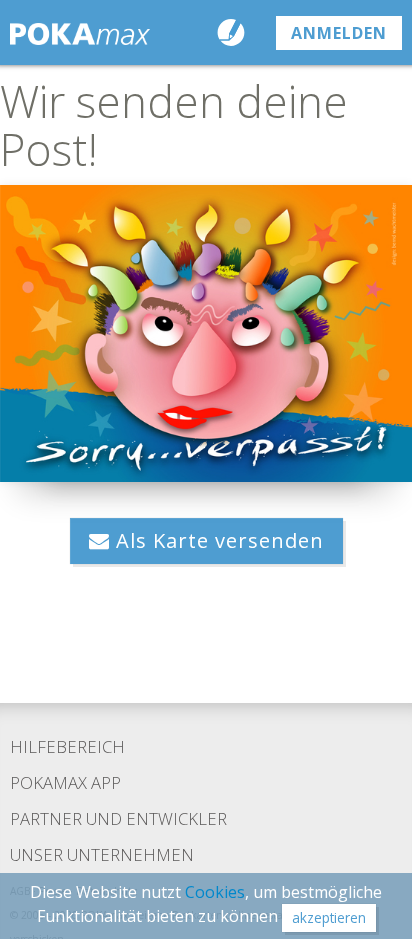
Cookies (215, 892)
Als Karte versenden (217, 540)
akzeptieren (329, 917)
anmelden (339, 33)
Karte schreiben (235, 32)
